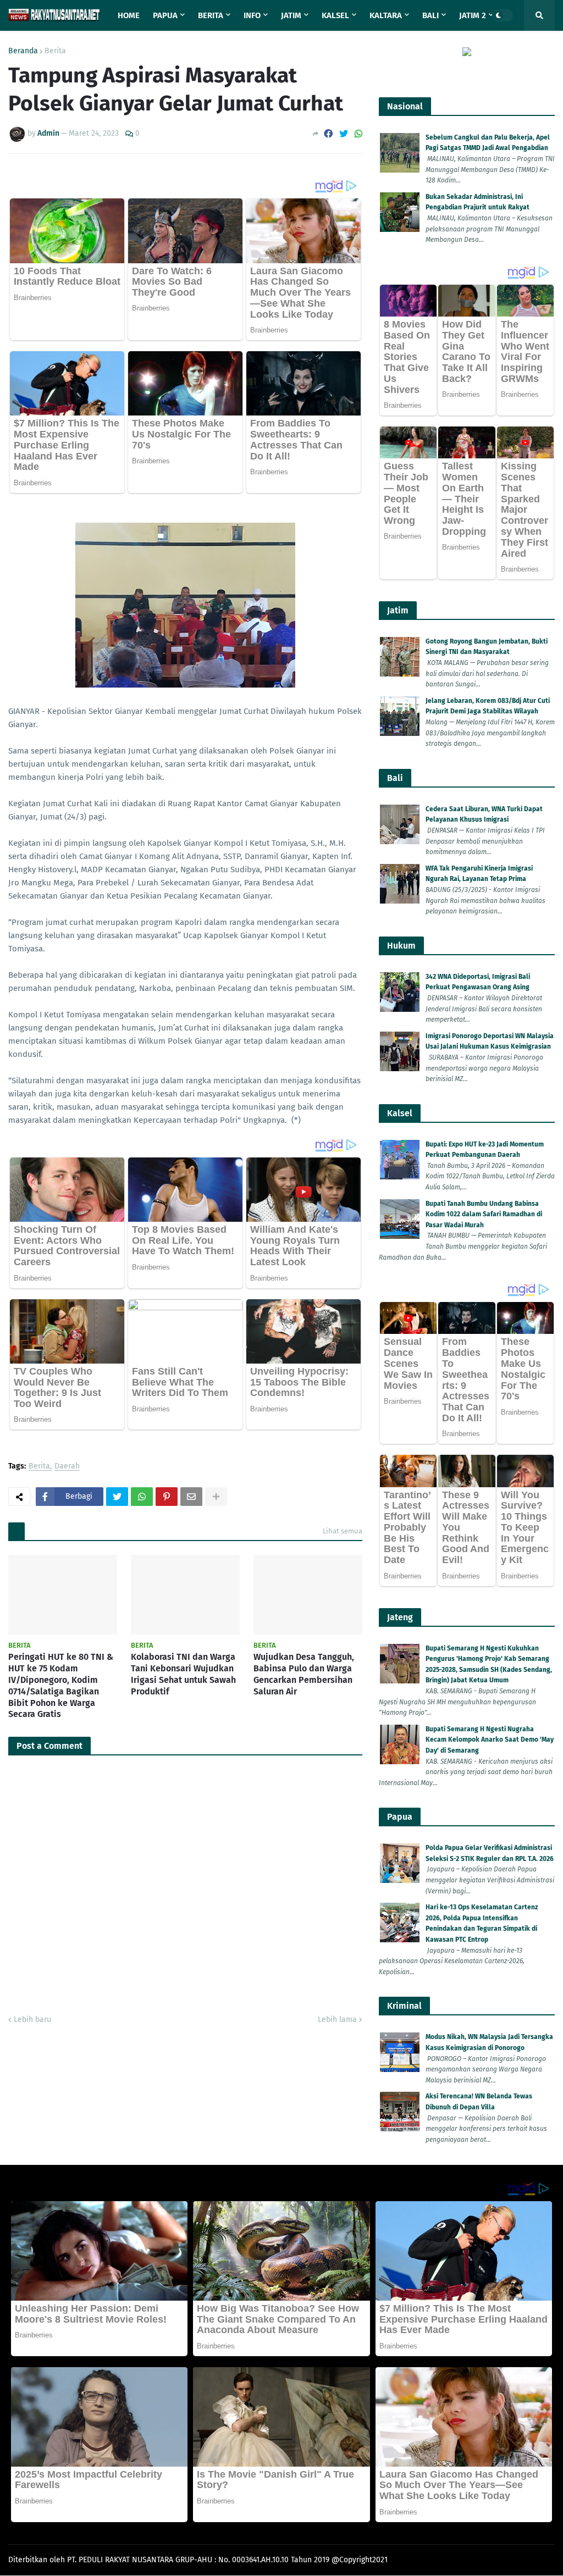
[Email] (191, 1497)
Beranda (23, 51)
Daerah (67, 1467)
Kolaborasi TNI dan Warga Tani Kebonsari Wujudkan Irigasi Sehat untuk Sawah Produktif (183, 1674)
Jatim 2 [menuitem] (473, 15)
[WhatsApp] (358, 134)
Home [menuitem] (129, 15)
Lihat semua (343, 1531)
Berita (55, 51)
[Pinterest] (167, 1497)
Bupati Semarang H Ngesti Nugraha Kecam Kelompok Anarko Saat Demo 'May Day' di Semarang (490, 1740)
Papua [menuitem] (165, 15)
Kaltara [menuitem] (386, 15)
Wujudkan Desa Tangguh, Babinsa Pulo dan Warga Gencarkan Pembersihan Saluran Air (304, 1674)
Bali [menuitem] (430, 15)
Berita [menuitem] (211, 15)
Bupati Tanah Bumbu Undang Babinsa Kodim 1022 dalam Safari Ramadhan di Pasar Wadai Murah (484, 1214)
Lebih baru (32, 2020)
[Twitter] (344, 134)
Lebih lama (337, 2020)
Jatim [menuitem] (291, 15)
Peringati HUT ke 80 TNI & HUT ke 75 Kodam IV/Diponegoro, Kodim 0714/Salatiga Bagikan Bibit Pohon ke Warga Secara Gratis (61, 1685)
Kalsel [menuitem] (335, 15)
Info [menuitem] (252, 15)
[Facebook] (328, 134)
